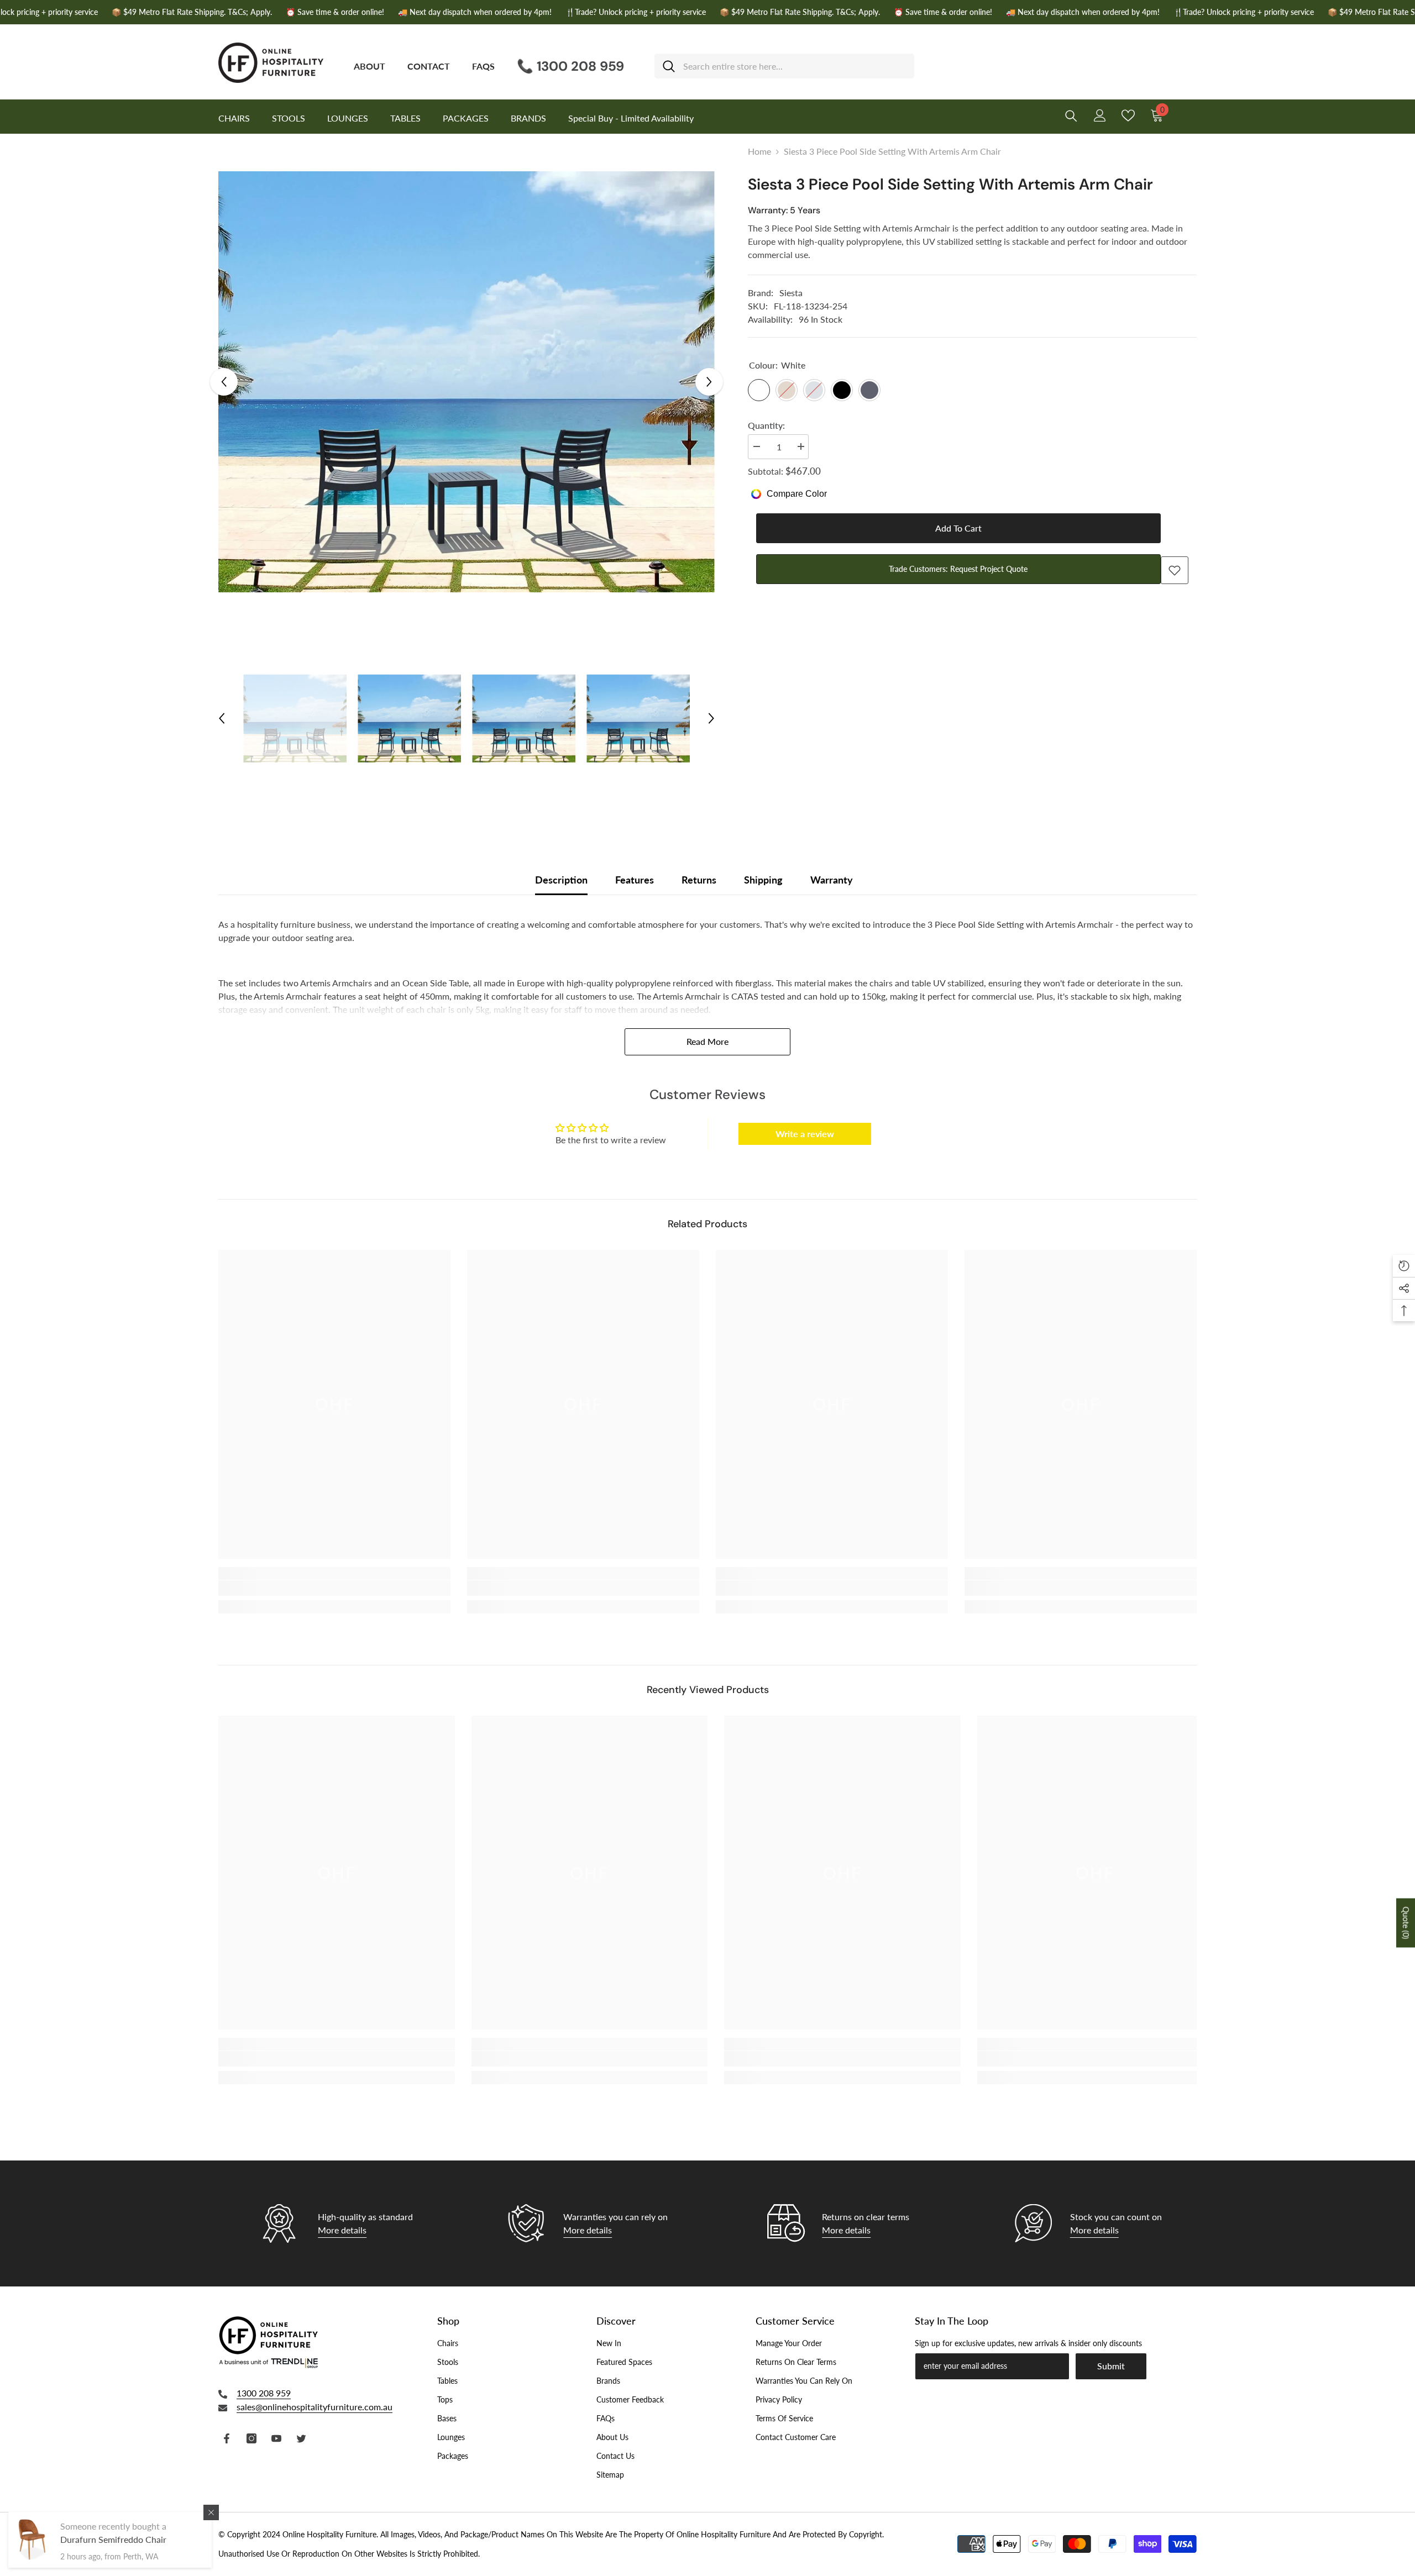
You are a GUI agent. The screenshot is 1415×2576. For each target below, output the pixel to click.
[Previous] (224, 382)
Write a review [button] (805, 1134)
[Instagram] (251, 2438)
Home (759, 151)
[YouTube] (276, 2438)
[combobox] (795, 66)
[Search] (784, 66)
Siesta (791, 293)
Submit (1111, 2366)
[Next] (709, 382)
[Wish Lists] (1128, 115)
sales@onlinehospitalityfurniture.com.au (315, 2407)
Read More (707, 1041)
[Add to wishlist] (1175, 570)
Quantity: (766, 425)
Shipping (763, 880)
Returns (699, 880)
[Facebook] (227, 2438)
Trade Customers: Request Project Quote (958, 569)
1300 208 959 (264, 2393)
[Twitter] (301, 2438)
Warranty (832, 880)
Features (635, 880)
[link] (334, 1588)
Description (561, 880)
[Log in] (1100, 115)
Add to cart (958, 528)
